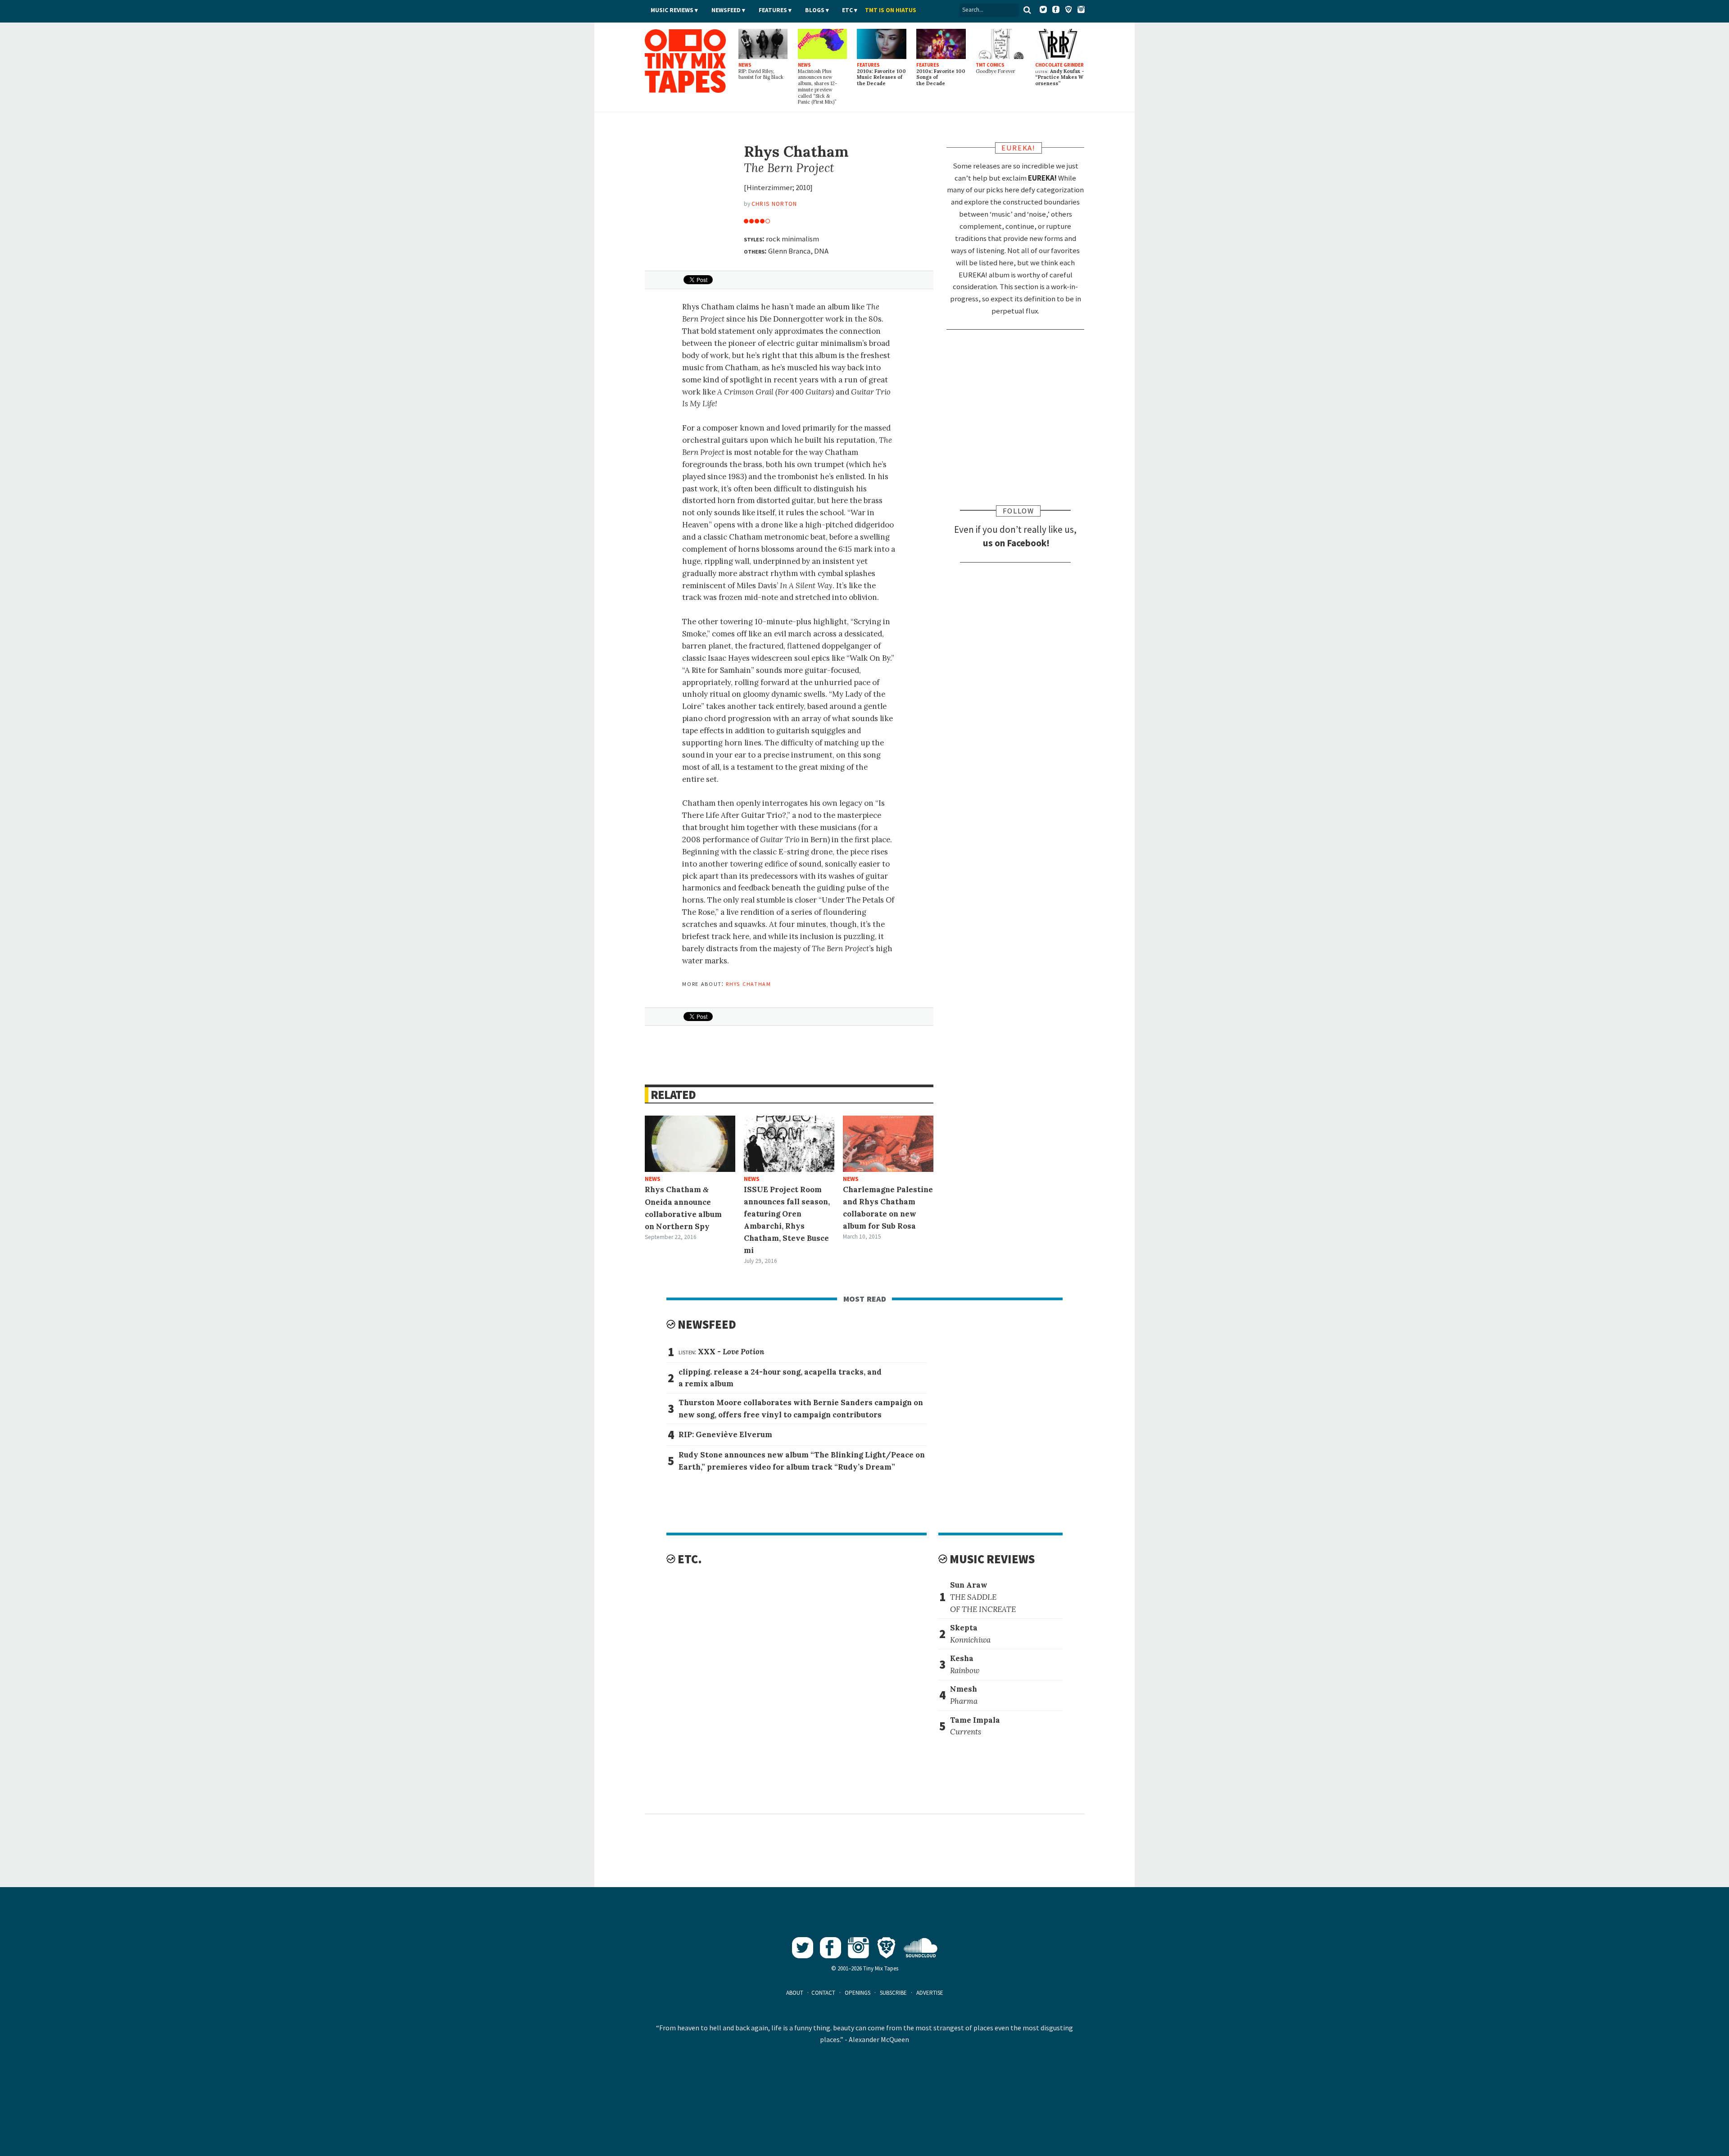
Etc (847, 10)
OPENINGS (858, 1993)
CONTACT (823, 1993)
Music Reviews (672, 10)
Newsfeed (726, 10)
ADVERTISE (930, 1993)
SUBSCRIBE (893, 1993)
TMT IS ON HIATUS (891, 10)
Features (773, 10)
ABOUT (795, 1993)
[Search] (1027, 10)
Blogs (815, 10)
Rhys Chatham (748, 983)
